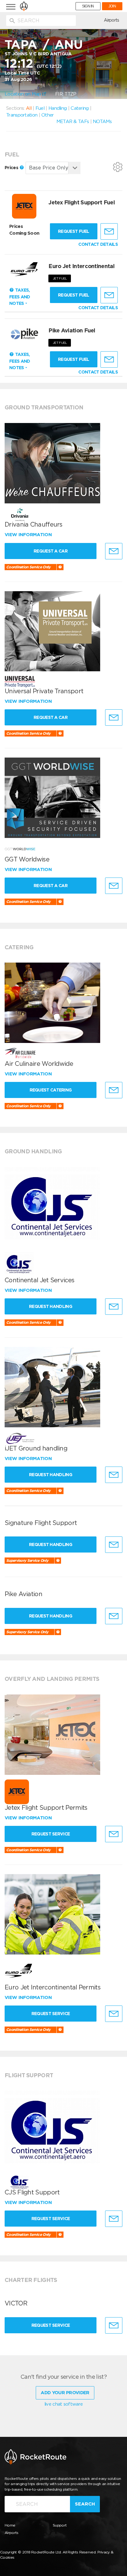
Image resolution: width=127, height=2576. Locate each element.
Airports (111, 20)
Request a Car (51, 551)
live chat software (63, 2404)
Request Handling (51, 1306)
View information (29, 535)
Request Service (51, 1834)
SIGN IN (88, 6)
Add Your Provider (65, 2393)
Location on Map (23, 94)
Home (10, 2525)
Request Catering (51, 1090)
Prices (12, 168)
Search (85, 2504)
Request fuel (74, 231)
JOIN (112, 6)
